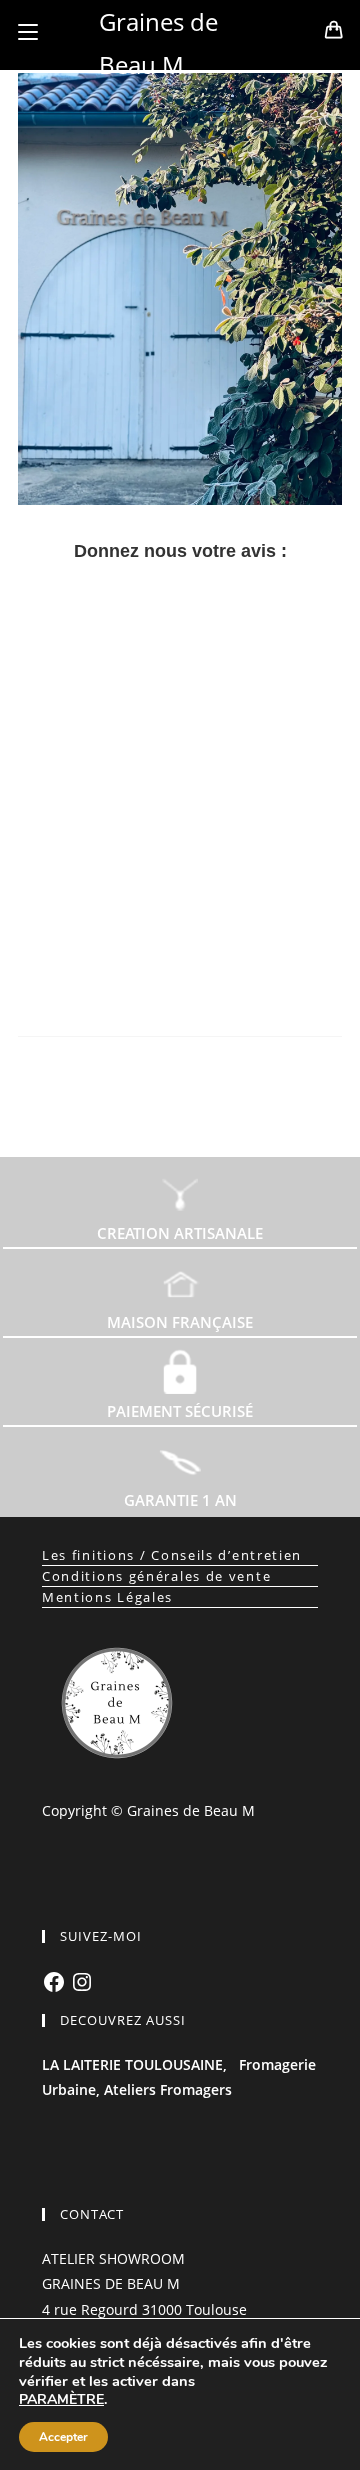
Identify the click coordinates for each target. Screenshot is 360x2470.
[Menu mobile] (28, 32)
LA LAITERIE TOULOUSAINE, (134, 2064)
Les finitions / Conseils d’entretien (172, 1555)
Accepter (63, 2437)
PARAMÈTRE (61, 2400)
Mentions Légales (107, 1597)
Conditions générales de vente (156, 1576)
